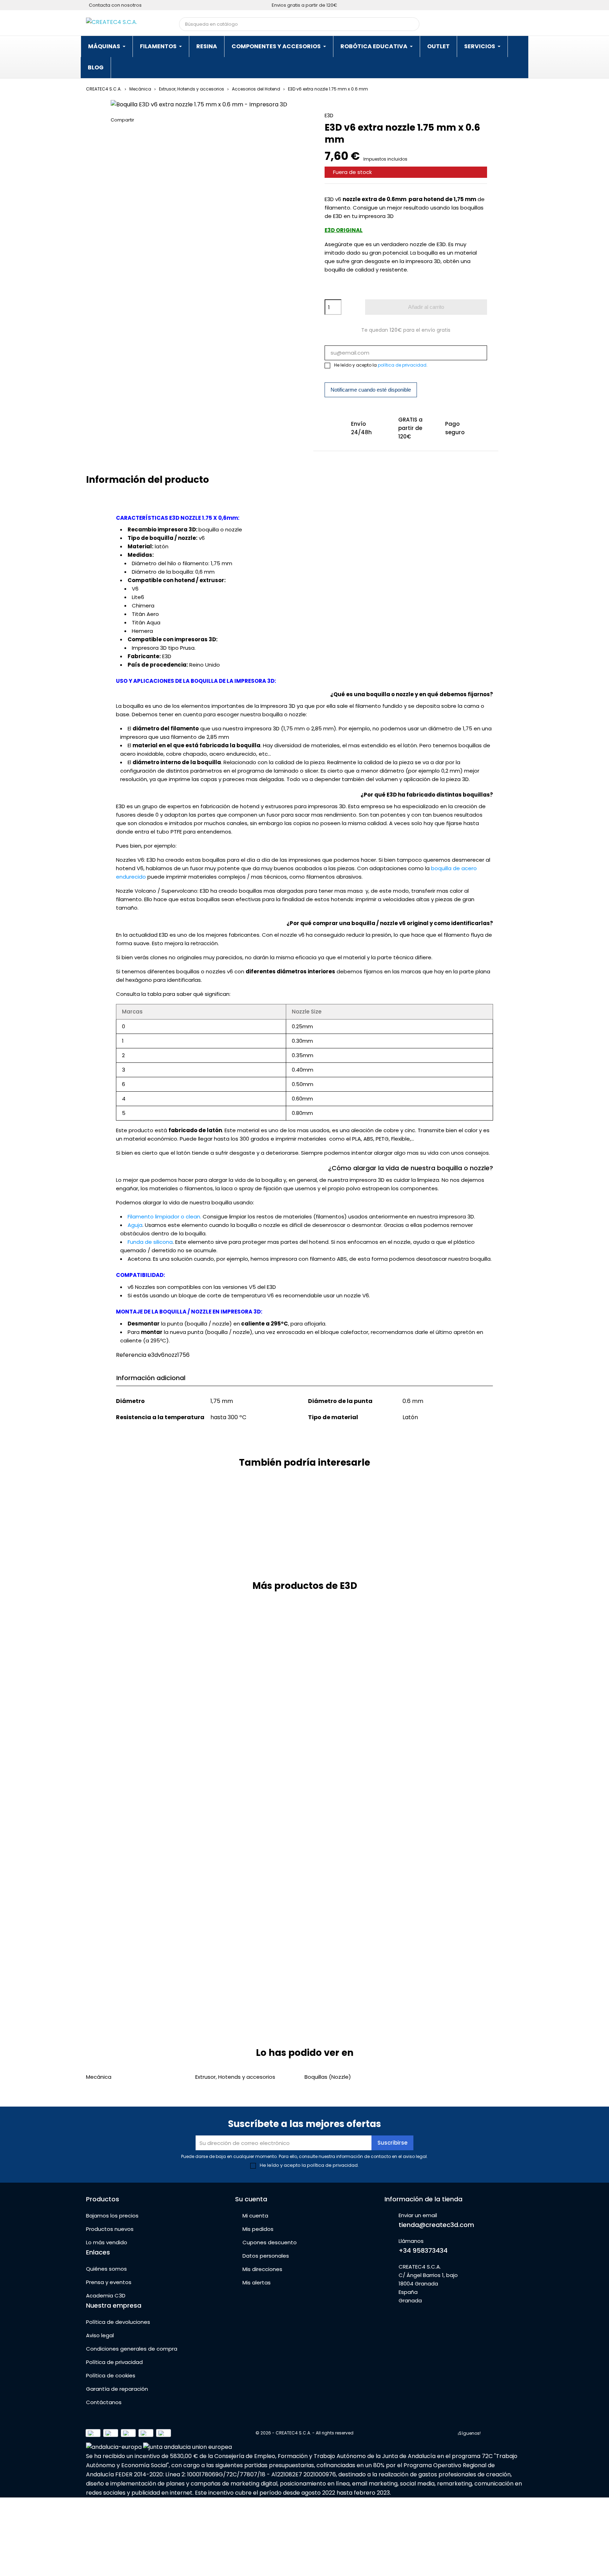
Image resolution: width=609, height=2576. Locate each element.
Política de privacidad (114, 2362)
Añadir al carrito (426, 307)
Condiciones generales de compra (132, 2349)
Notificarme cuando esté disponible (371, 390)
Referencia (131, 1355)
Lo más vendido (107, 2242)
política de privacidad (402, 365)
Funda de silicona (150, 1242)
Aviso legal (100, 2335)
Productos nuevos (110, 2229)
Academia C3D (106, 2296)
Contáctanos (104, 2402)
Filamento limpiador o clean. (164, 1217)
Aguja (135, 1225)
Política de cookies (111, 2375)
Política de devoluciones (118, 2322)
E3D (329, 116)
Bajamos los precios (112, 2216)
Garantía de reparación (117, 2389)
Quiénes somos (106, 2269)
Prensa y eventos (109, 2282)
